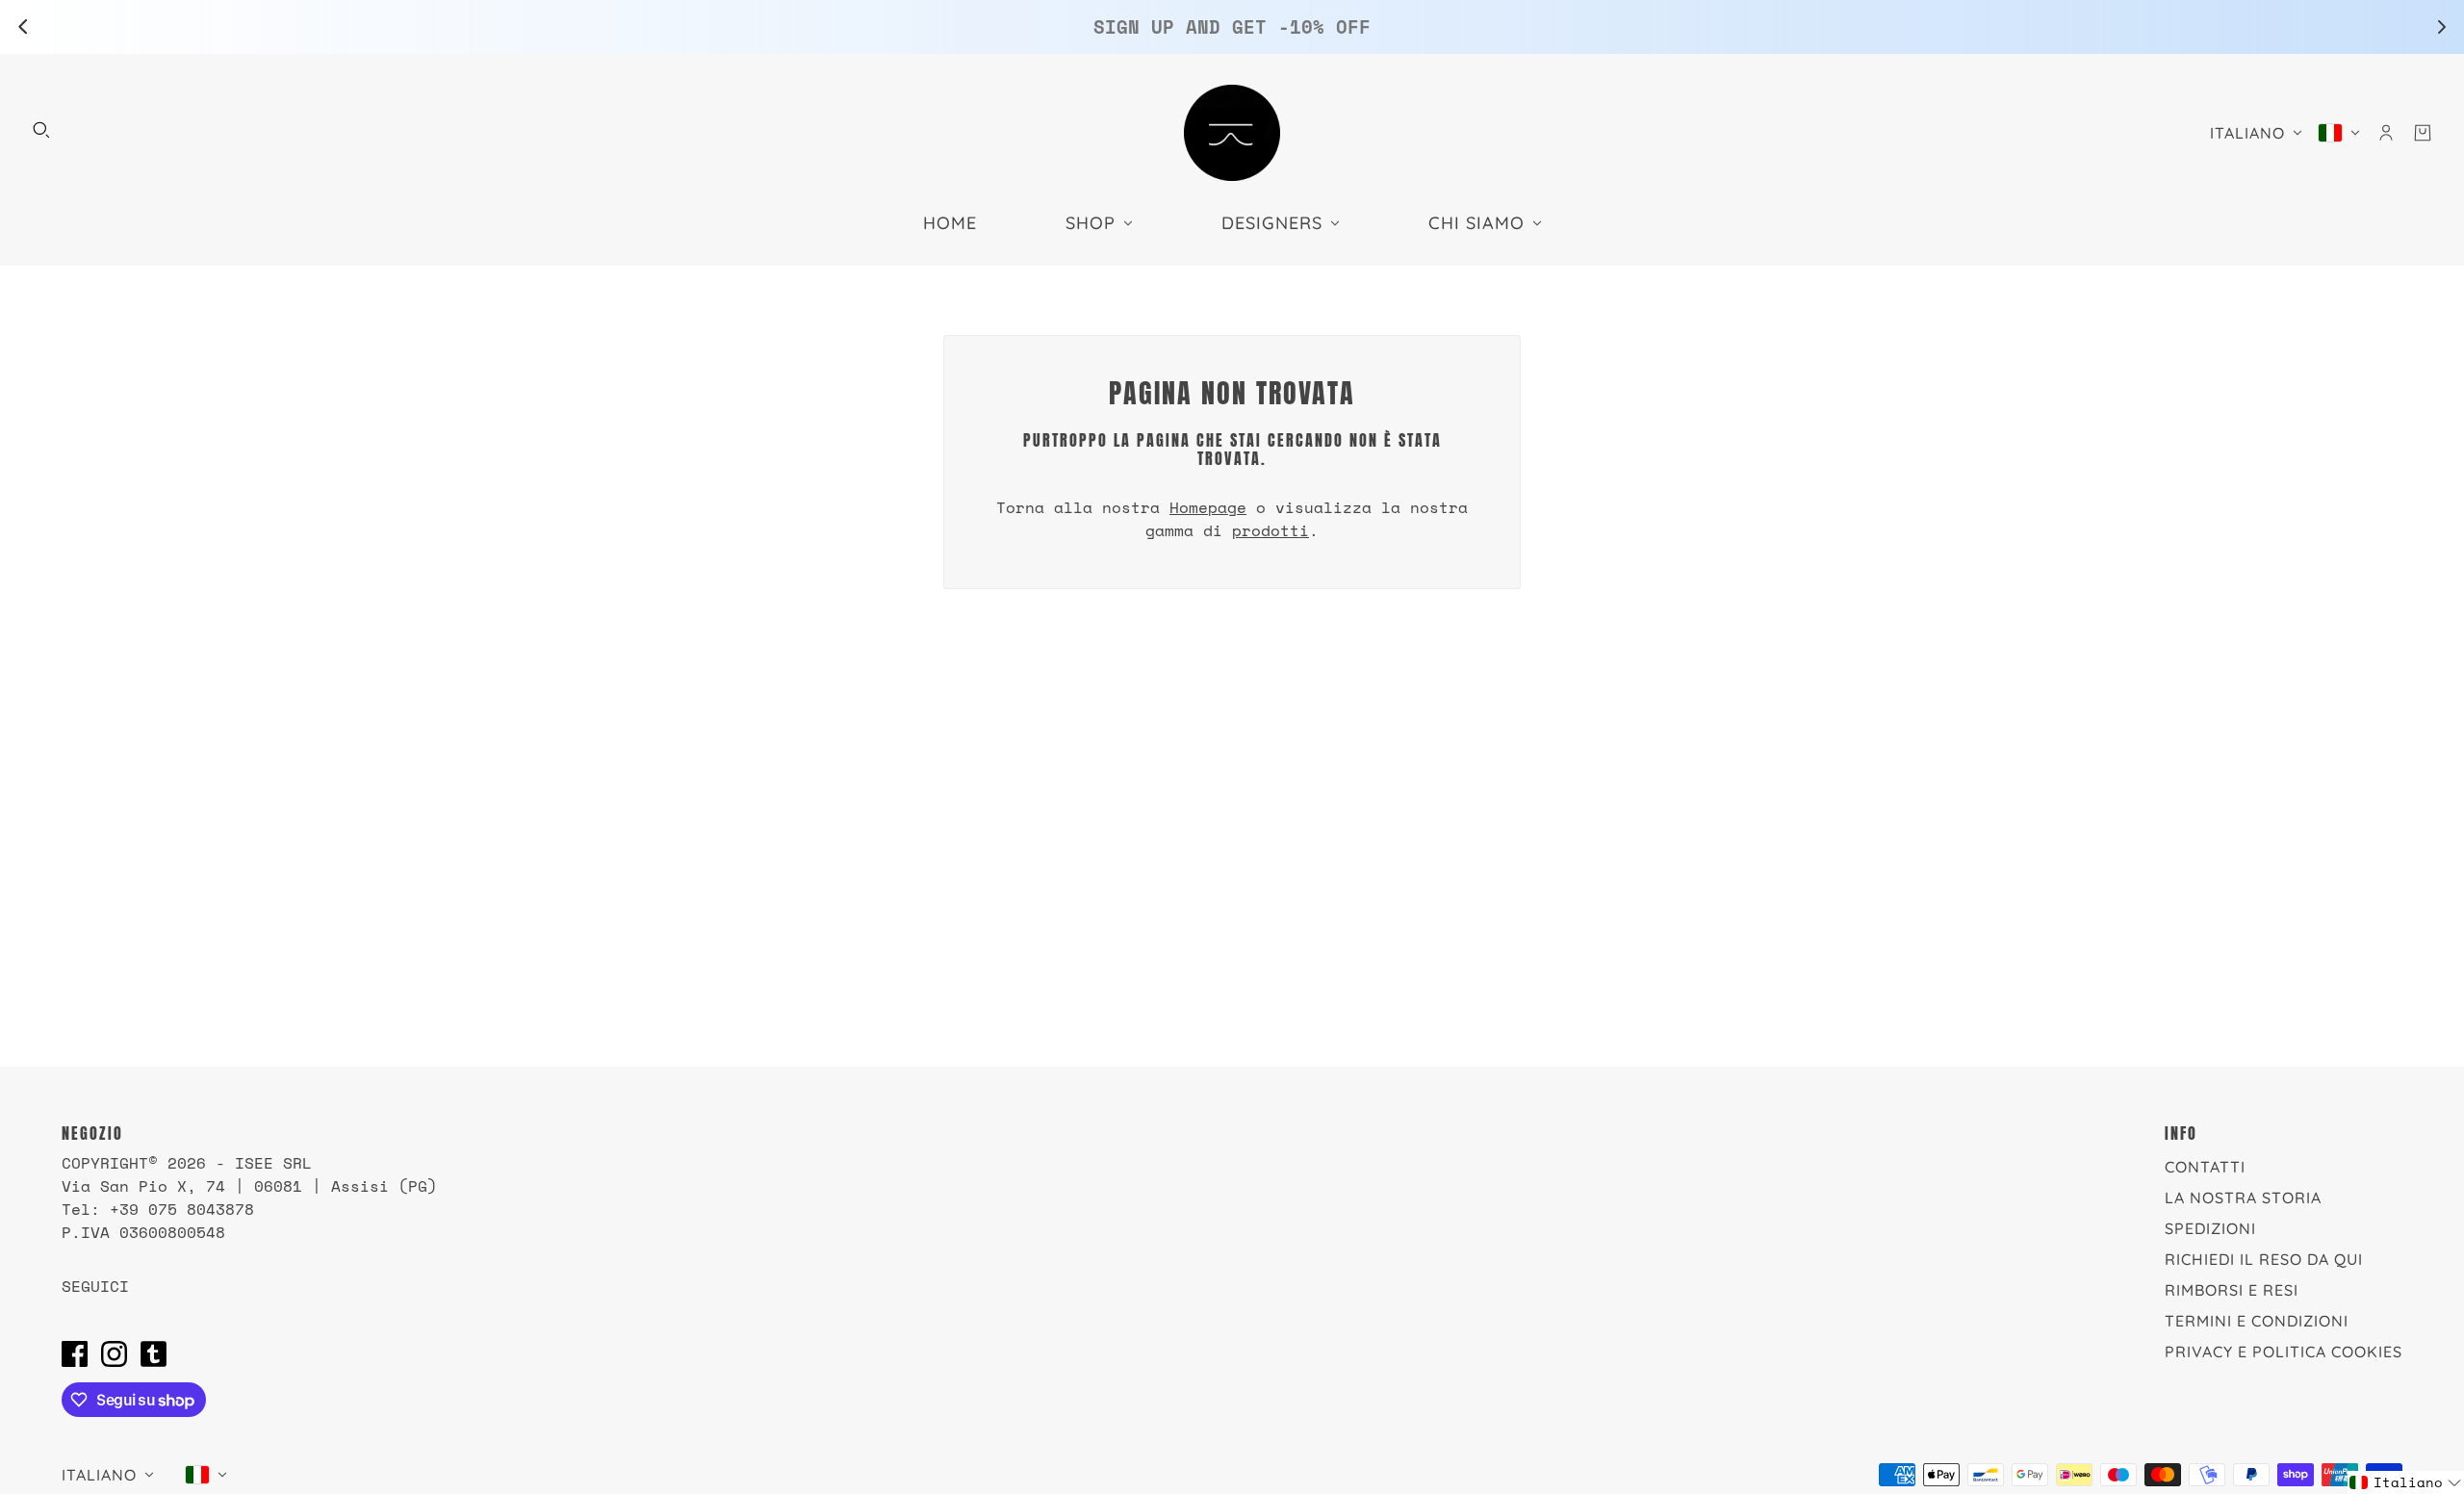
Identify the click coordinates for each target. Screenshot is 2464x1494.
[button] (2406, 1482)
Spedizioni (2210, 1228)
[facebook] (75, 1353)
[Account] (2386, 133)
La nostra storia (2243, 1198)
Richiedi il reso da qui (2264, 1259)
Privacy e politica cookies (2284, 1352)
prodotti (1270, 530)
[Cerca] (41, 130)
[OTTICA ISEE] (1232, 133)
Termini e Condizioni (2257, 1321)
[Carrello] (2423, 133)
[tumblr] (154, 1353)
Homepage (1208, 507)
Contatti (2205, 1167)
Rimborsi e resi (2232, 1290)
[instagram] (114, 1353)
